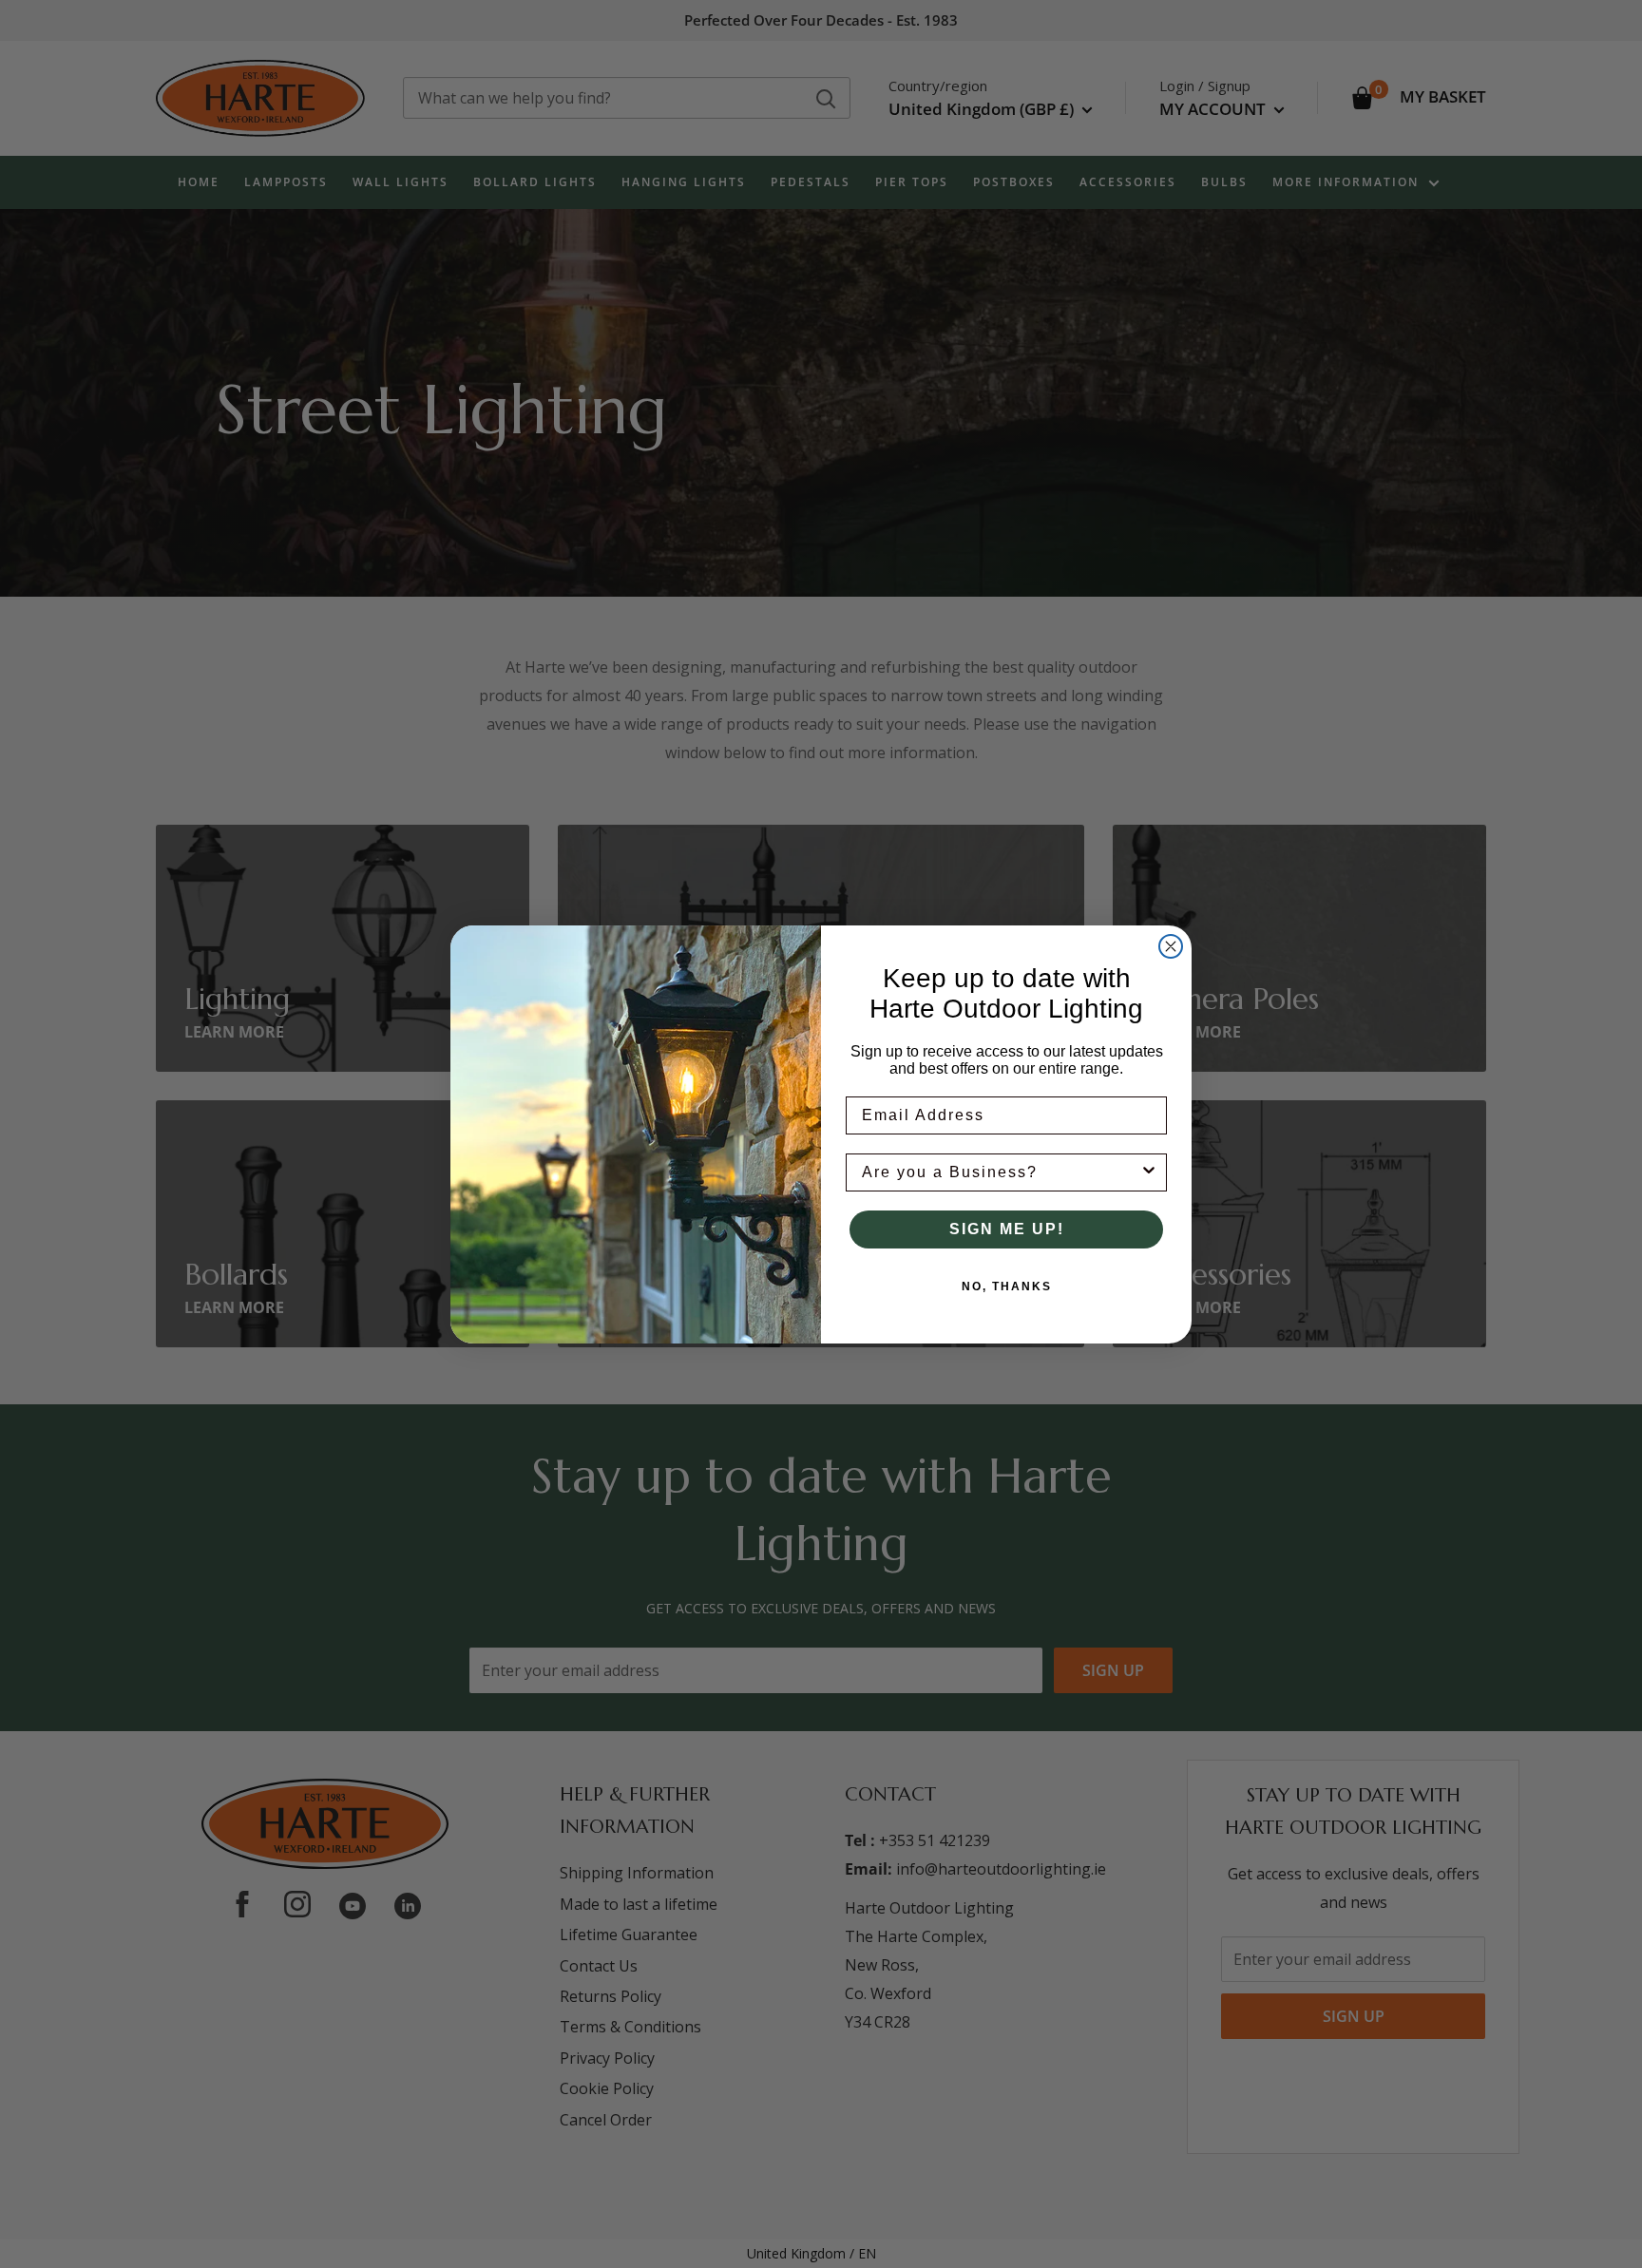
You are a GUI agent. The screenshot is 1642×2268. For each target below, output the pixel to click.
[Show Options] (1149, 1172)
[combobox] (1001, 1172)
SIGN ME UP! (1007, 1229)
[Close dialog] (1171, 946)
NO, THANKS (1007, 1286)
